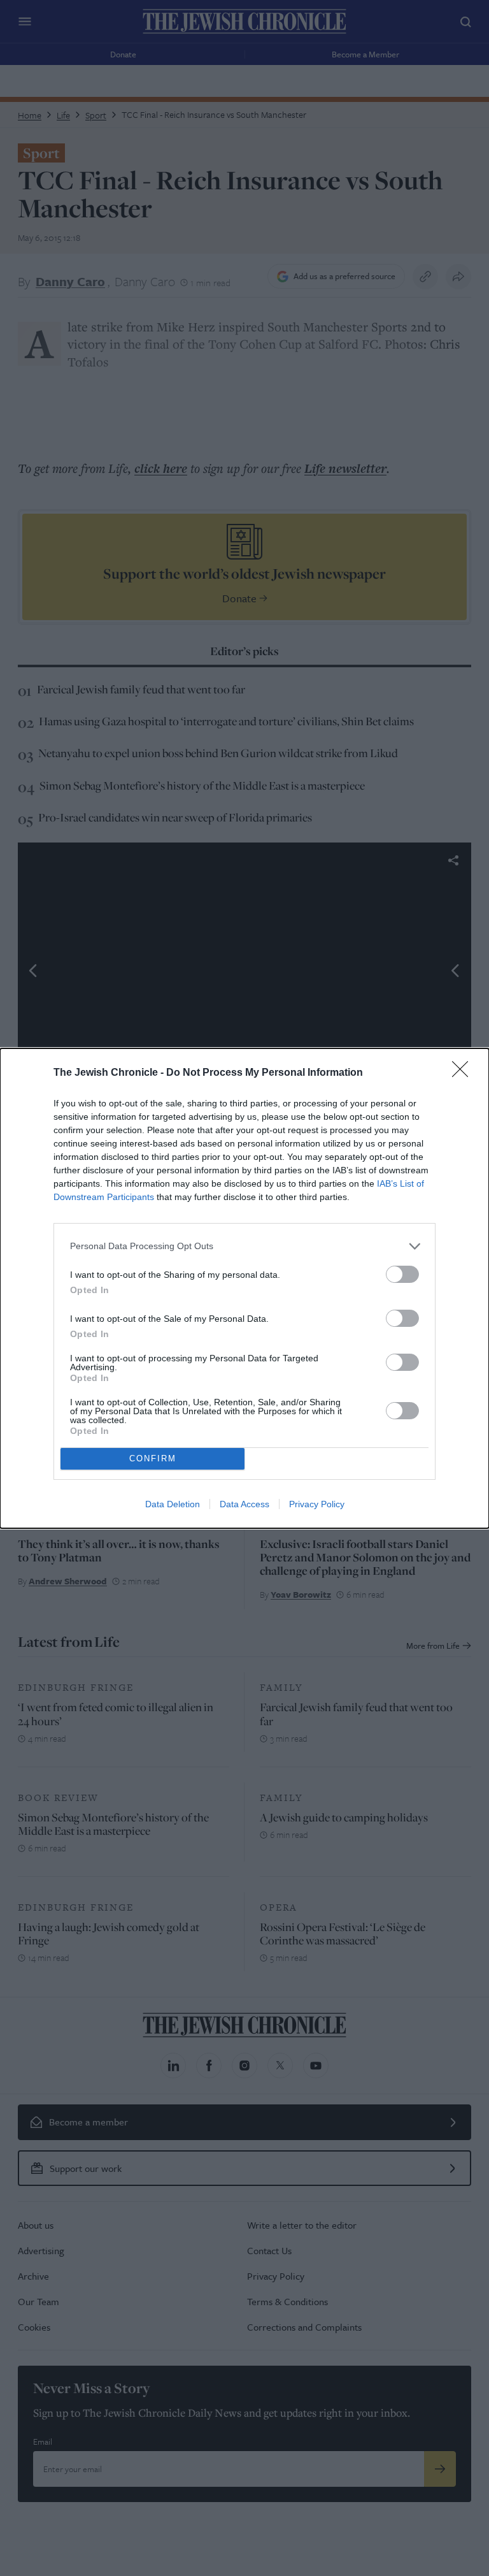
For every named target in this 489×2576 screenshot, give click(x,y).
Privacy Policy (317, 1504)
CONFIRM (153, 1458)
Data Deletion (173, 1504)
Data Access (244, 1504)
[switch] (402, 1274)
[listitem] (244, 1246)
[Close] (464, 1073)
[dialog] (244, 1288)
